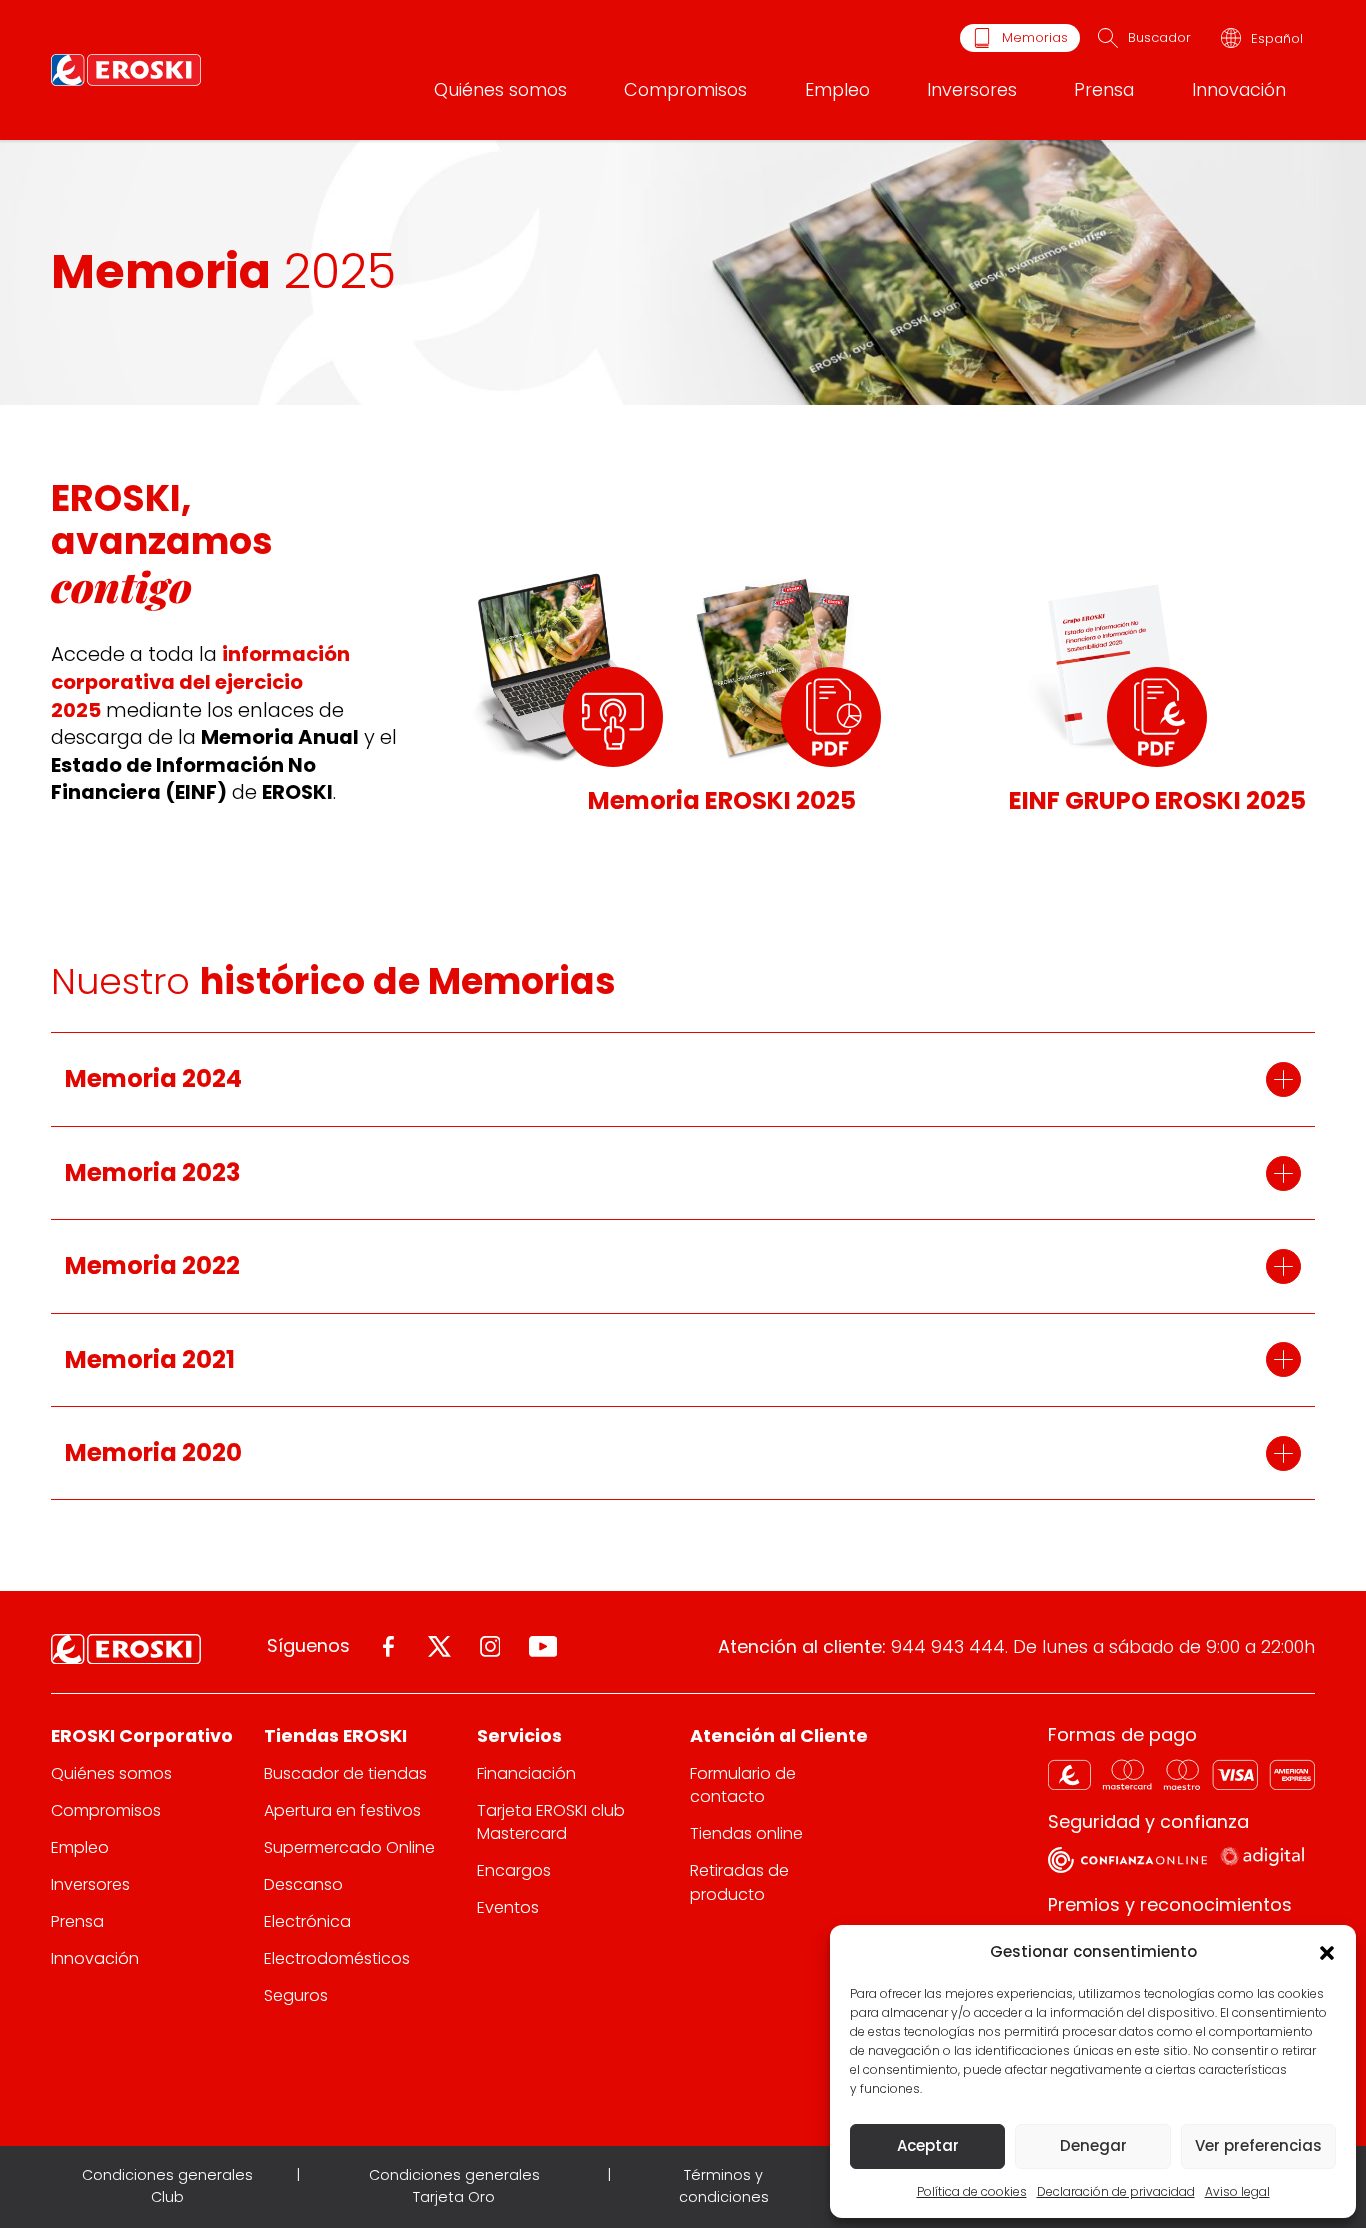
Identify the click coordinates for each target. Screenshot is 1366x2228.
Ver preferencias (1258, 2145)
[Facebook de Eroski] (388, 1646)
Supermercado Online (349, 1847)
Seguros (296, 1995)
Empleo (837, 89)
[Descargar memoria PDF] (831, 717)
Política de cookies (972, 2191)
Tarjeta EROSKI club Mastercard (551, 1822)
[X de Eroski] (439, 1646)
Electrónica (307, 1921)
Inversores (972, 89)
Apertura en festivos (342, 1810)
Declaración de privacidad (1116, 2191)
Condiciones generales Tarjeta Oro (454, 2186)
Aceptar (928, 2145)
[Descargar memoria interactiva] (613, 717)
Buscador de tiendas (345, 1773)
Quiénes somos (500, 89)
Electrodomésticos (337, 1958)
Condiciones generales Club (167, 2186)
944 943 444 (948, 1646)
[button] (1326, 1952)
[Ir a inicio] (126, 70)
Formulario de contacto (743, 1785)
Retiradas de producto (739, 1882)
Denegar (1093, 2145)
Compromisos (685, 89)
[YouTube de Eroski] (543, 1646)
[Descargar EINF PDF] (1157, 717)
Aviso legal (1237, 2191)
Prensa (1104, 89)
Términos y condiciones (724, 2186)
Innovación (1239, 89)
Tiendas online (746, 1833)
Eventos (508, 1907)
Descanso (303, 1884)
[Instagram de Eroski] (490, 1646)
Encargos (514, 1870)
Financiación (526, 1773)
